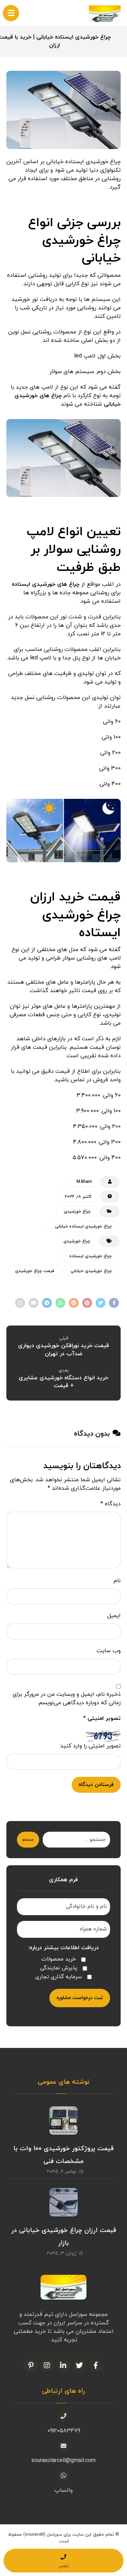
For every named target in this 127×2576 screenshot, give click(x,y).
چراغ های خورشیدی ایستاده (46, 584)
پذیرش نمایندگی (59, 1968)
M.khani (84, 1182)
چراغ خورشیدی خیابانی (91, 1271)
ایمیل (114, 1616)
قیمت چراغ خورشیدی (35, 1271)
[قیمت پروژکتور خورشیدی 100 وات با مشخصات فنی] (64, 2120)
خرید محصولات (59, 1959)
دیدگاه (111, 1504)
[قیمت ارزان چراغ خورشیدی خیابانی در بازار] (64, 2202)
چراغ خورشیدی (77, 1212)
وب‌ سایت (109, 1651)
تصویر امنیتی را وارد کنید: (90, 1746)
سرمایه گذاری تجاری (59, 1977)
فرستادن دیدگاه (96, 1785)
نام (117, 1581)
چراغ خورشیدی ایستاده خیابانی (83, 1226)
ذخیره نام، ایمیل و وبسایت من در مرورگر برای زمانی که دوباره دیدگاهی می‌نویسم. (67, 1699)
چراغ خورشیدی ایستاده (91, 1256)
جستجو (28, 1840)
